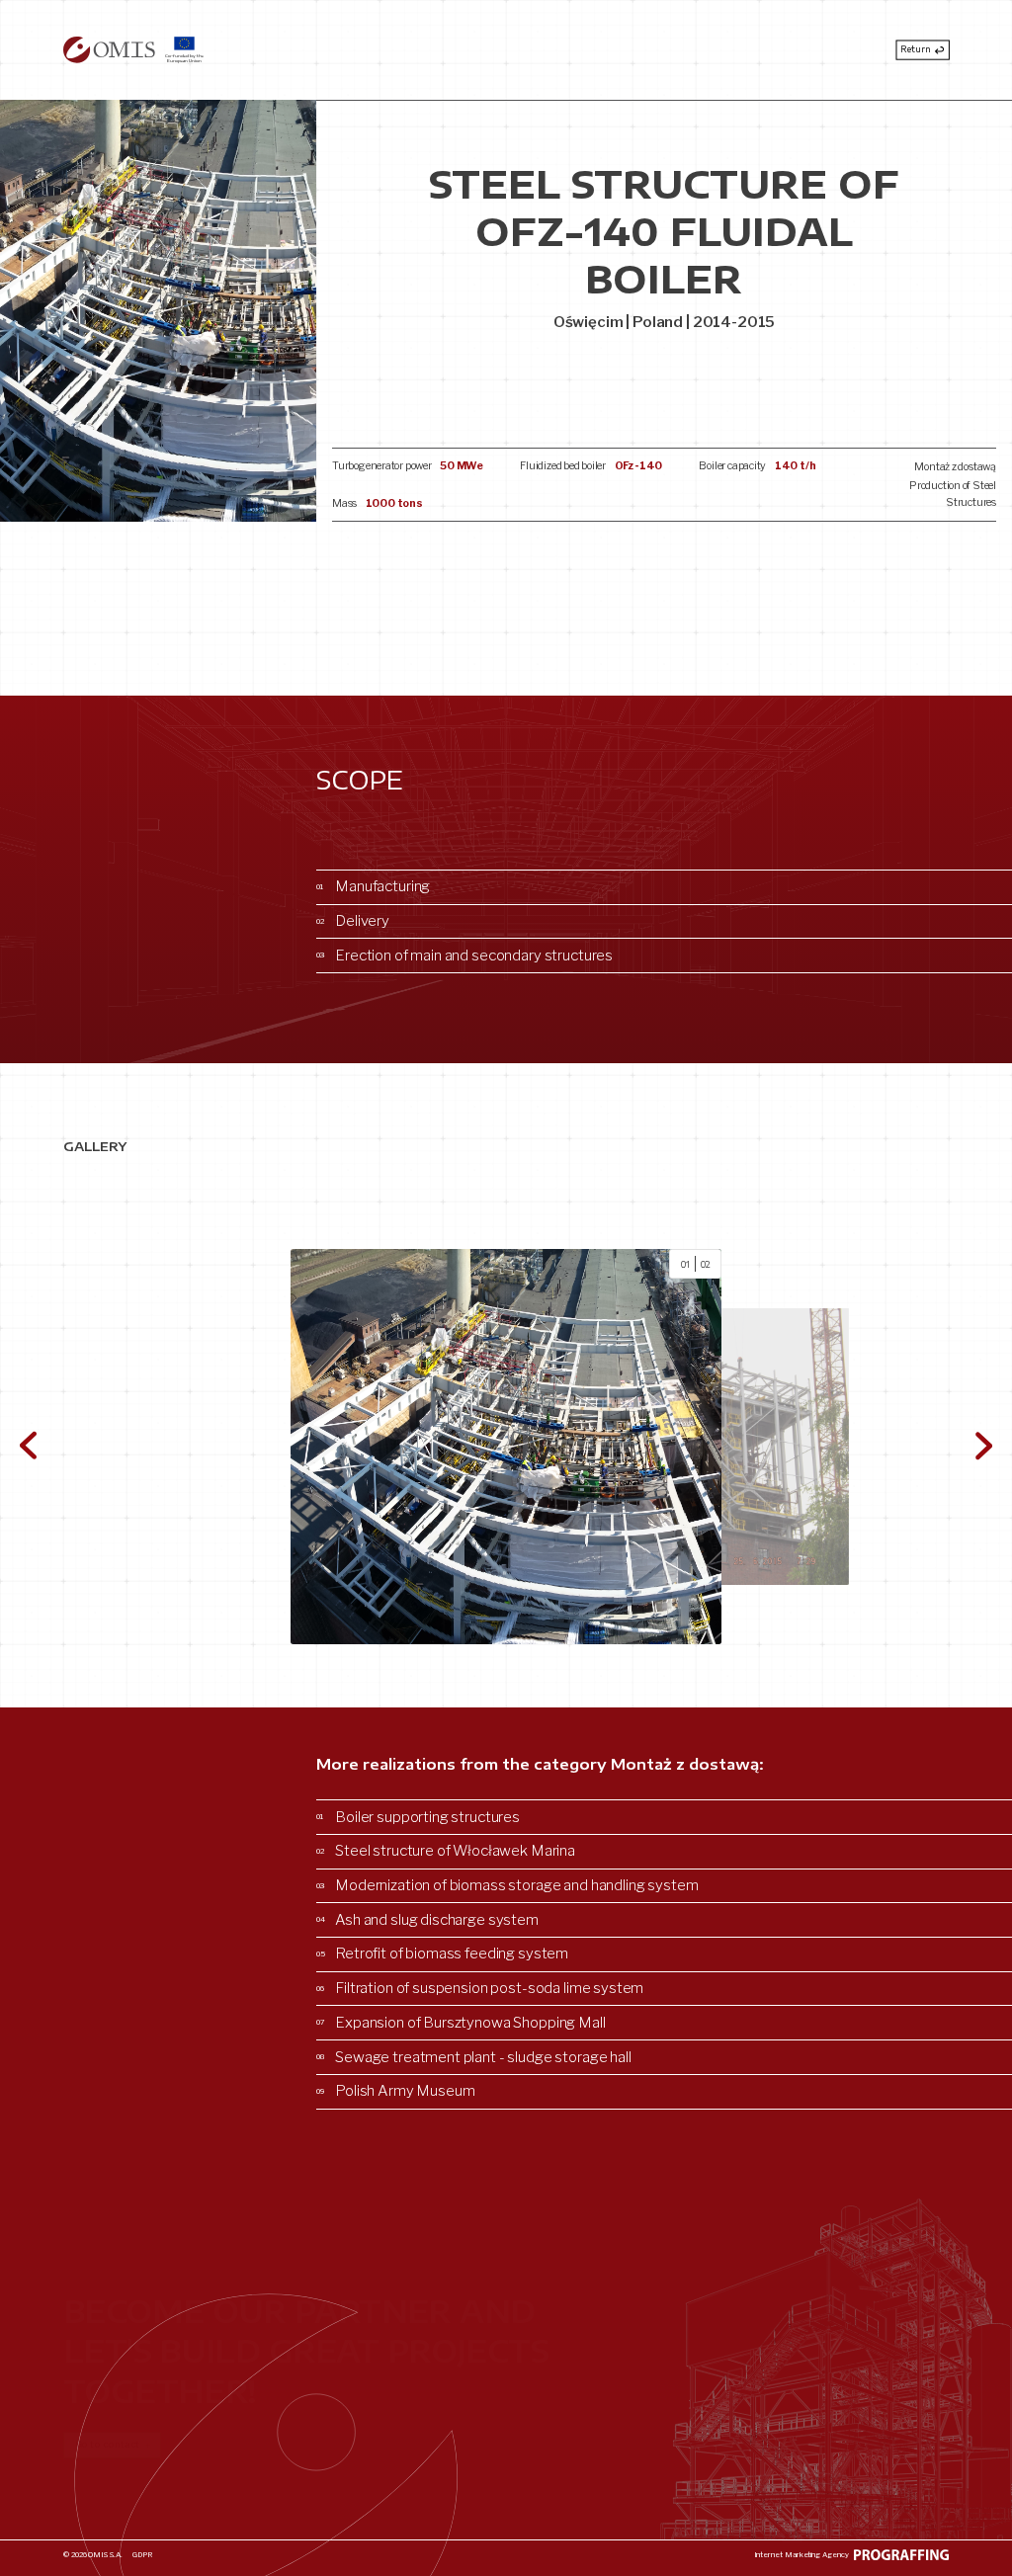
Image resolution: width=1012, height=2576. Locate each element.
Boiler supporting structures (418, 1817)
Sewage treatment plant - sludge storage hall (474, 2057)
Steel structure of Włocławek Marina (446, 1851)
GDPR (142, 2555)
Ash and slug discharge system (427, 1920)
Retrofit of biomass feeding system (442, 1953)
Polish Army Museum (396, 2091)
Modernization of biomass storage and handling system (507, 1885)
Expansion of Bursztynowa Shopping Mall (461, 2023)
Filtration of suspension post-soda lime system (480, 1988)
